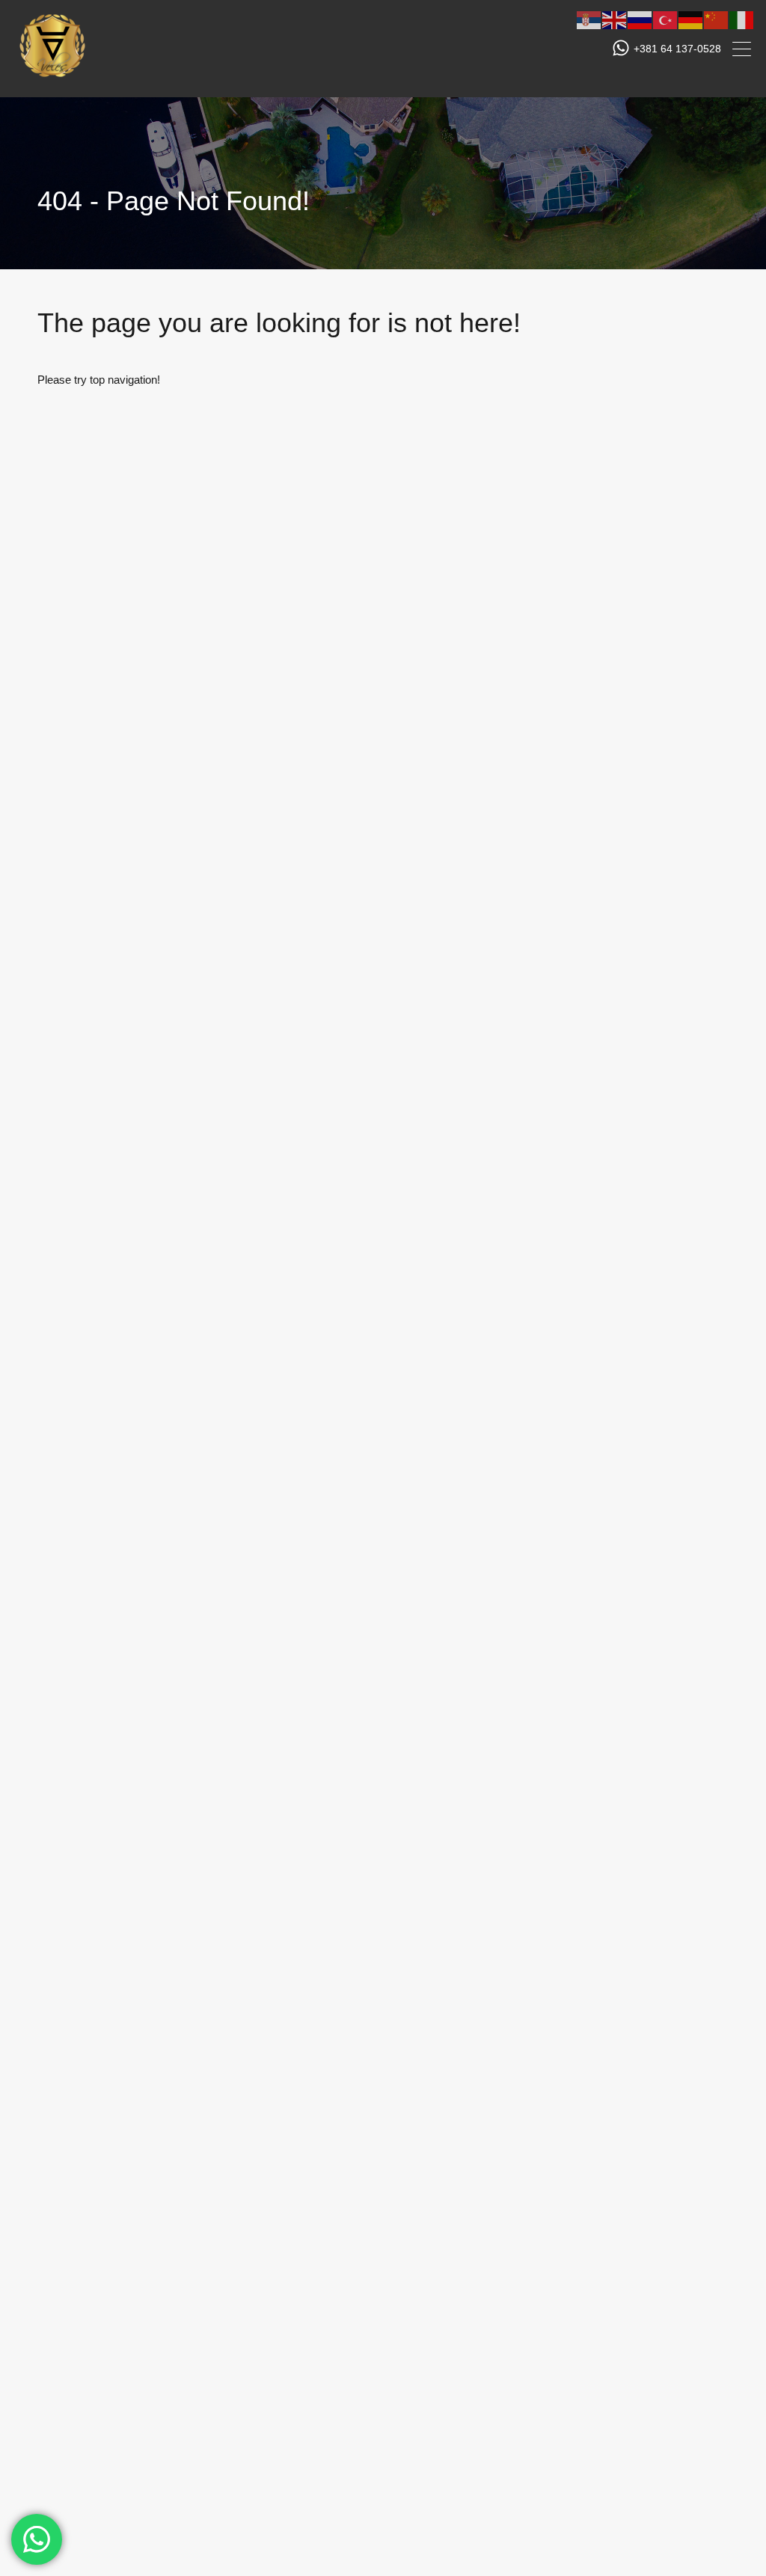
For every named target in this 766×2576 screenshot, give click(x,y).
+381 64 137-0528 (677, 49)
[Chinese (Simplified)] (717, 19)
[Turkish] (666, 19)
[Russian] (640, 19)
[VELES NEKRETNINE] (52, 79)
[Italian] (742, 19)
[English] (615, 19)
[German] (691, 19)
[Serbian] (589, 19)
